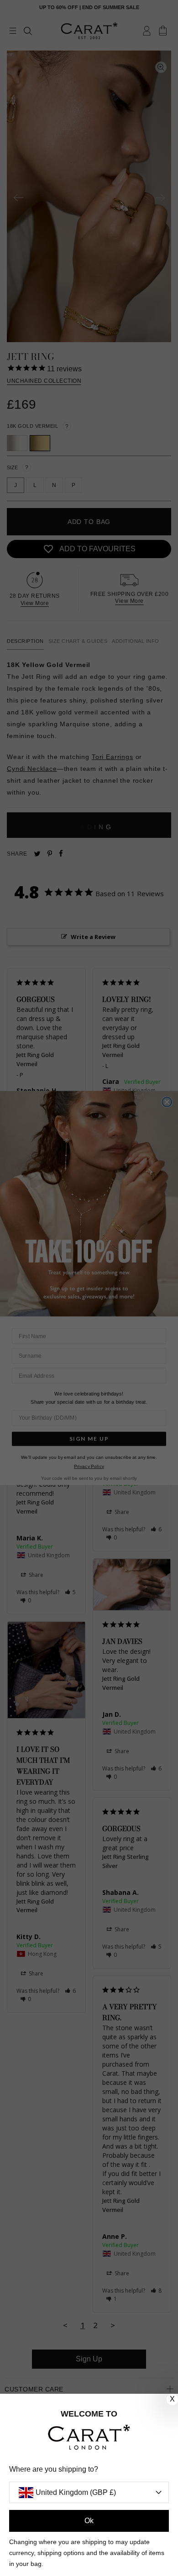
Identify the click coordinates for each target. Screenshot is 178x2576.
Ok (89, 2521)
